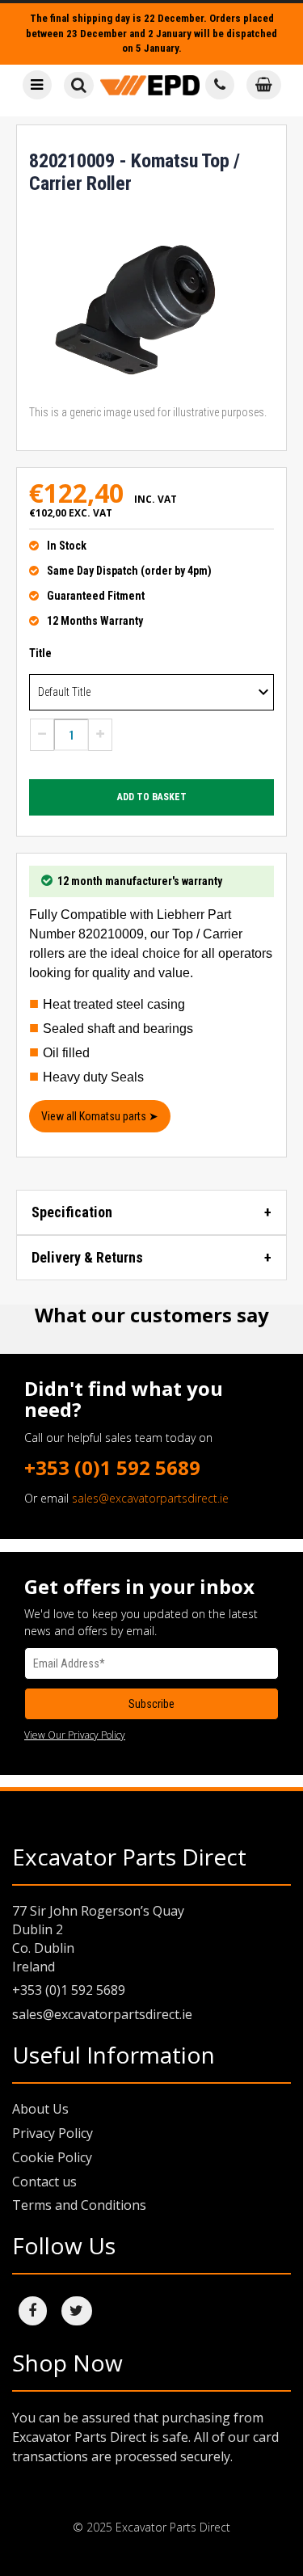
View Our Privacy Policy (75, 1735)
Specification (72, 1212)
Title (40, 653)
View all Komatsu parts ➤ (100, 1116)
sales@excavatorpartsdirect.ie (150, 1498)
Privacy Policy (53, 2133)
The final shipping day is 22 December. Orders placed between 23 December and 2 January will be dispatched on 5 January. (151, 33)
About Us (40, 2109)
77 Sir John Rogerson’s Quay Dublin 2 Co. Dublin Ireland (98, 1939)
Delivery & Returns (87, 1257)
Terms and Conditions (79, 2205)
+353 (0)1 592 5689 (112, 1467)
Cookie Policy (52, 2157)
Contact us (44, 2182)
